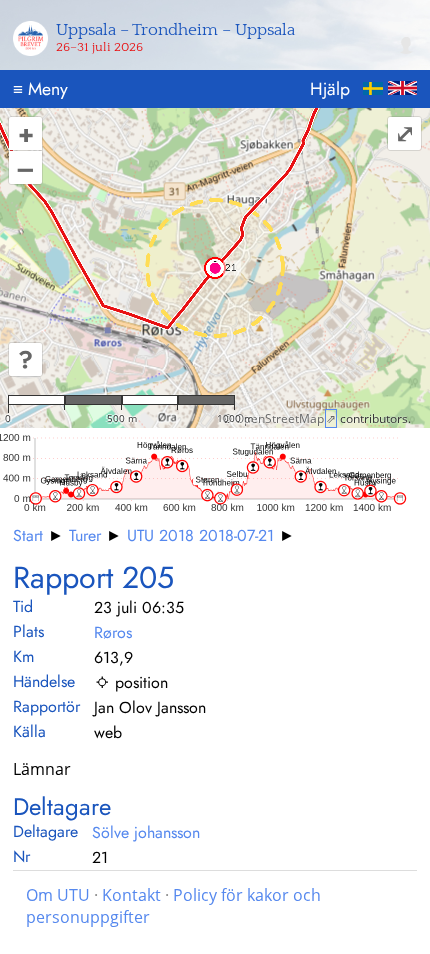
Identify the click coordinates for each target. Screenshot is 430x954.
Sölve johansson (146, 832)
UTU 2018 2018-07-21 (200, 535)
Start (28, 535)
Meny (40, 89)
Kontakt (131, 895)
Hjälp (330, 89)
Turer (85, 535)
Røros (113, 632)
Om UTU (58, 895)
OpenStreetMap (279, 418)
